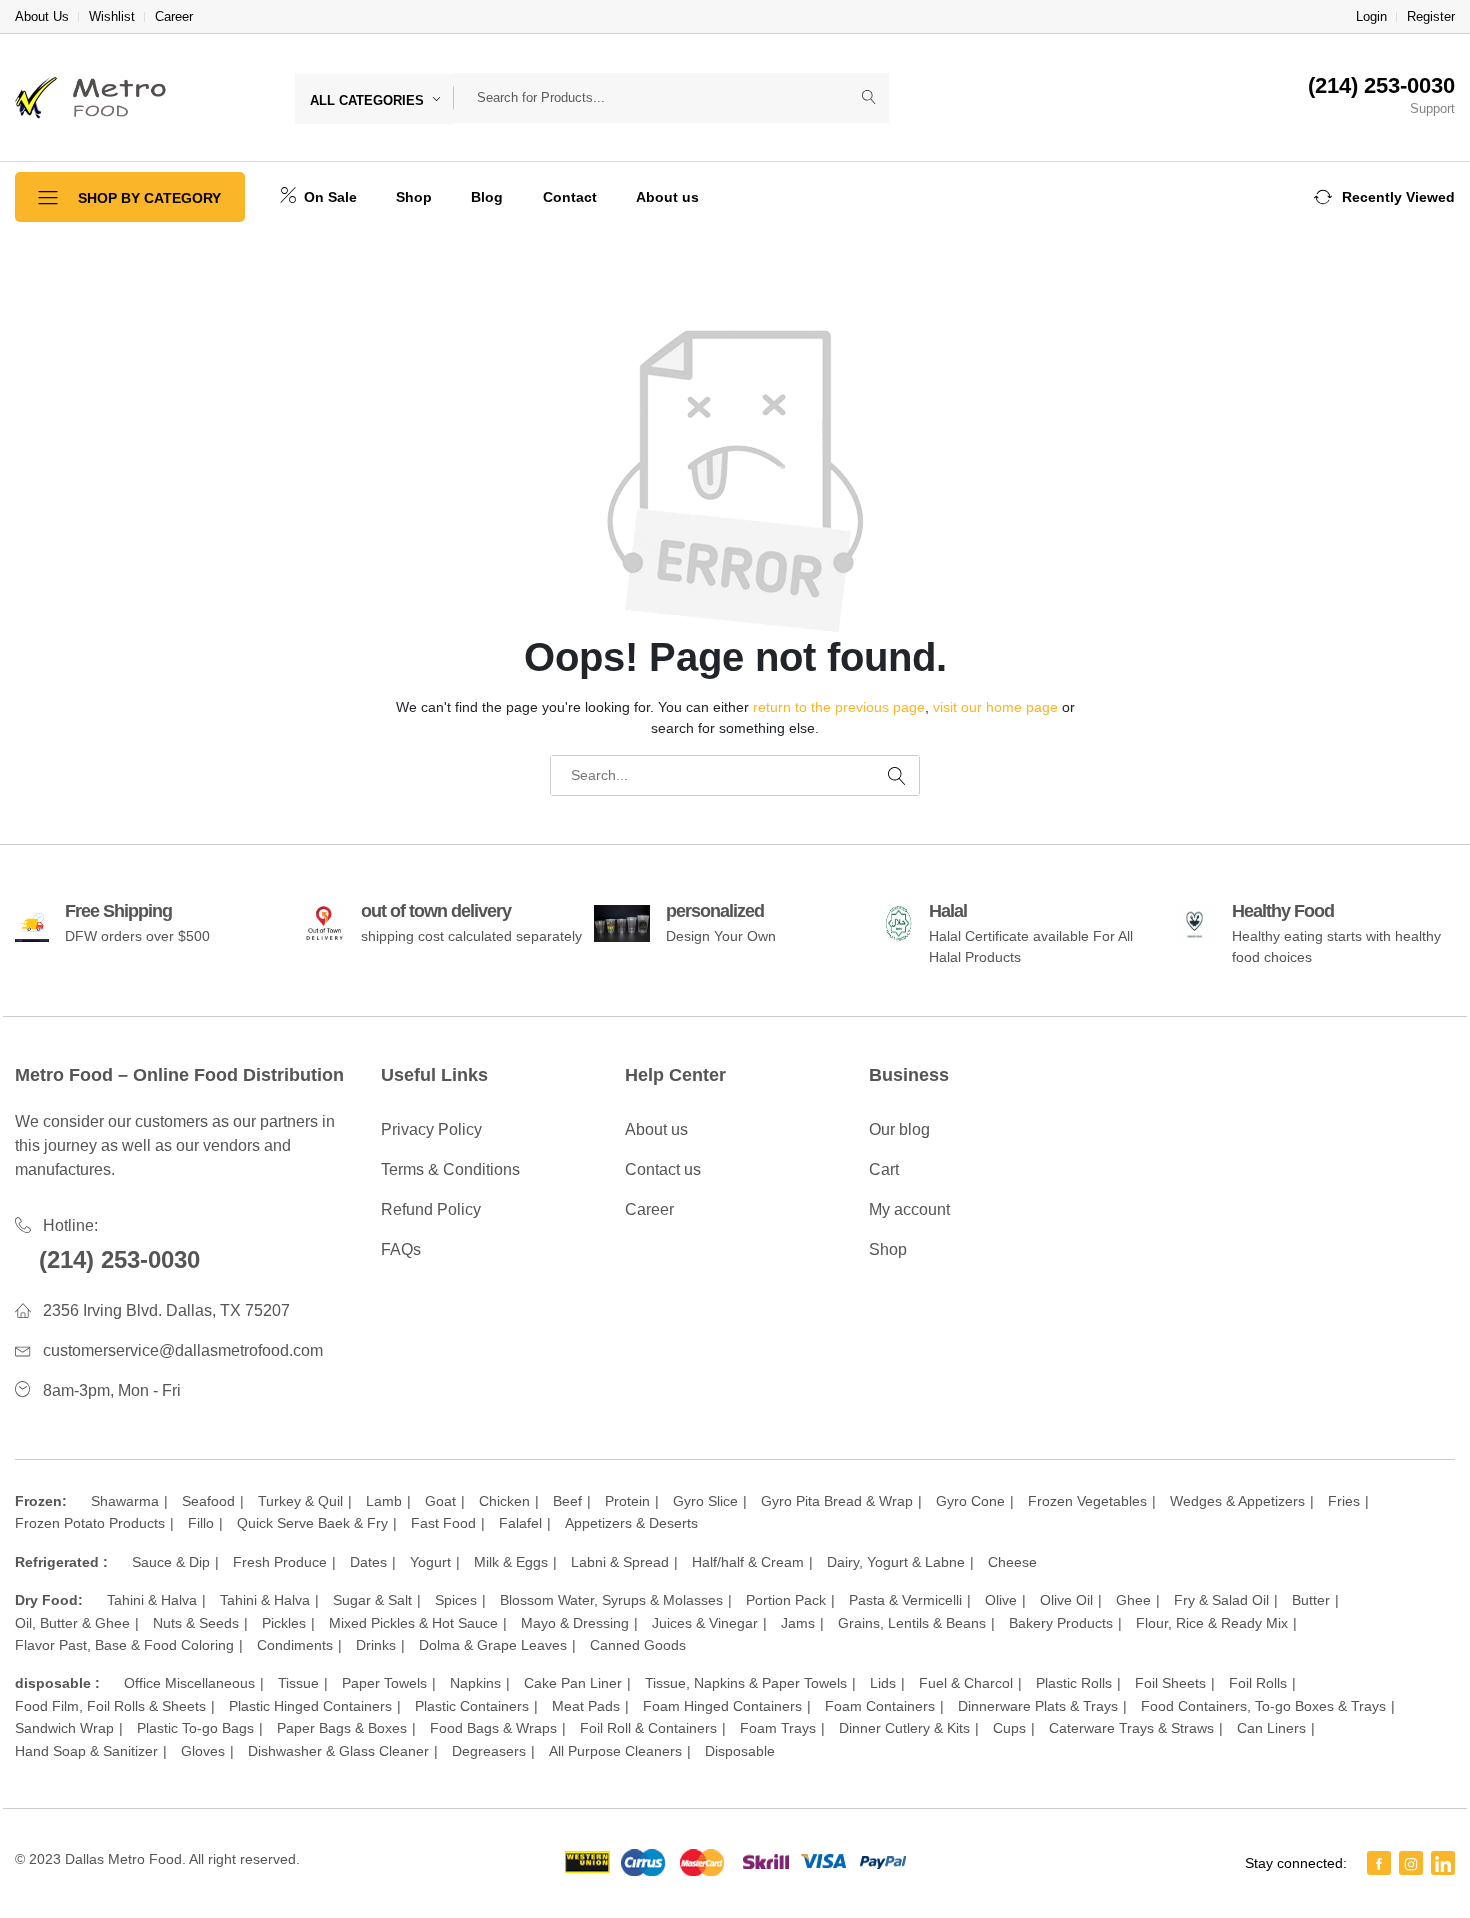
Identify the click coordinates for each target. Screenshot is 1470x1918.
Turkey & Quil (300, 1501)
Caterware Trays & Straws (1131, 1728)
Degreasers (489, 1751)
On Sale (328, 197)
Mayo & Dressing (575, 1623)
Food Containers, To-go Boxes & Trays (1263, 1706)
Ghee (1133, 1600)
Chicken (504, 1501)
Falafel (520, 1523)
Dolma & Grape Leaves (493, 1645)
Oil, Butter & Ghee (72, 1623)
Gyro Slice (705, 1501)
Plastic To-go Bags (195, 1728)
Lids (883, 1683)
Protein (627, 1501)
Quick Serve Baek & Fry (312, 1523)
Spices (456, 1600)
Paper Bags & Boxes (342, 1728)
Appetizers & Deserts (631, 1523)
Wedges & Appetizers (1237, 1501)
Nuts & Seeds (196, 1623)
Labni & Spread (620, 1562)
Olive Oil (1066, 1600)
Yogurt (430, 1562)
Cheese (1012, 1562)
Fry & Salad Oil (1221, 1600)
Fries (1344, 1501)
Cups (1009, 1728)
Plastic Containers (472, 1706)
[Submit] (869, 98)
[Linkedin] (1443, 1863)
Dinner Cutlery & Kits (904, 1728)
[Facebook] (1379, 1863)
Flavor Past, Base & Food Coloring (124, 1645)
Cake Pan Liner (573, 1683)
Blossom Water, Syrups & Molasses (611, 1600)
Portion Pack (786, 1600)
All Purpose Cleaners (615, 1751)
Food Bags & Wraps (493, 1728)
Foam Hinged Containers (722, 1706)
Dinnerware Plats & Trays (1038, 1706)
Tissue (298, 1683)
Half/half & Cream (748, 1562)
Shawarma (125, 1501)
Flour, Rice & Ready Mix (1212, 1623)
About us (667, 197)
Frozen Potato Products (90, 1523)
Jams (798, 1623)
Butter (1311, 1600)
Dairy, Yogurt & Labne (896, 1562)
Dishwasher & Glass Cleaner (338, 1751)
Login (1371, 16)
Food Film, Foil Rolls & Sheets (110, 1706)
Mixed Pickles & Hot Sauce (413, 1623)
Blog (487, 197)
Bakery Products (1061, 1623)
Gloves (203, 1751)
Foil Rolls (1258, 1683)
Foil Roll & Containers (648, 1728)
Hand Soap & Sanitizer (86, 1751)
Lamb (384, 1501)
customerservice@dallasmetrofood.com (183, 1350)
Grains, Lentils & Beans (912, 1623)
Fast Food (443, 1523)
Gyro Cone (970, 1501)
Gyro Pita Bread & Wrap (837, 1501)
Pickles (284, 1623)
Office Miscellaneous (189, 1683)
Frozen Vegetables (1087, 1501)
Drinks (376, 1645)
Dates (368, 1562)
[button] (1384, 197)
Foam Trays (778, 1728)
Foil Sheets (1170, 1683)
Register (1431, 16)
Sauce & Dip (171, 1562)
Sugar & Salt (372, 1600)
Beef (567, 1501)
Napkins (475, 1683)
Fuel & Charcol (966, 1683)
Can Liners (1271, 1728)
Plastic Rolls (1074, 1683)
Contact (570, 197)
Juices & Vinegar (705, 1623)
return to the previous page (839, 707)
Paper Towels (384, 1683)
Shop (414, 197)
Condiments (295, 1645)
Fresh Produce (280, 1562)
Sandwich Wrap (64, 1728)
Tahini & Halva (152, 1600)
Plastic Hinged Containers (310, 1706)
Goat (440, 1501)
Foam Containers (880, 1706)
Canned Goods (638, 1645)
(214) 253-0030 (119, 1259)
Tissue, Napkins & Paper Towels (746, 1683)
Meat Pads (586, 1706)
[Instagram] (1411, 1863)
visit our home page (995, 707)
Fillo (201, 1523)
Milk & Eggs (511, 1562)
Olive (1001, 1600)
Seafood (208, 1501)
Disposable (740, 1751)
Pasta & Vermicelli (905, 1600)
